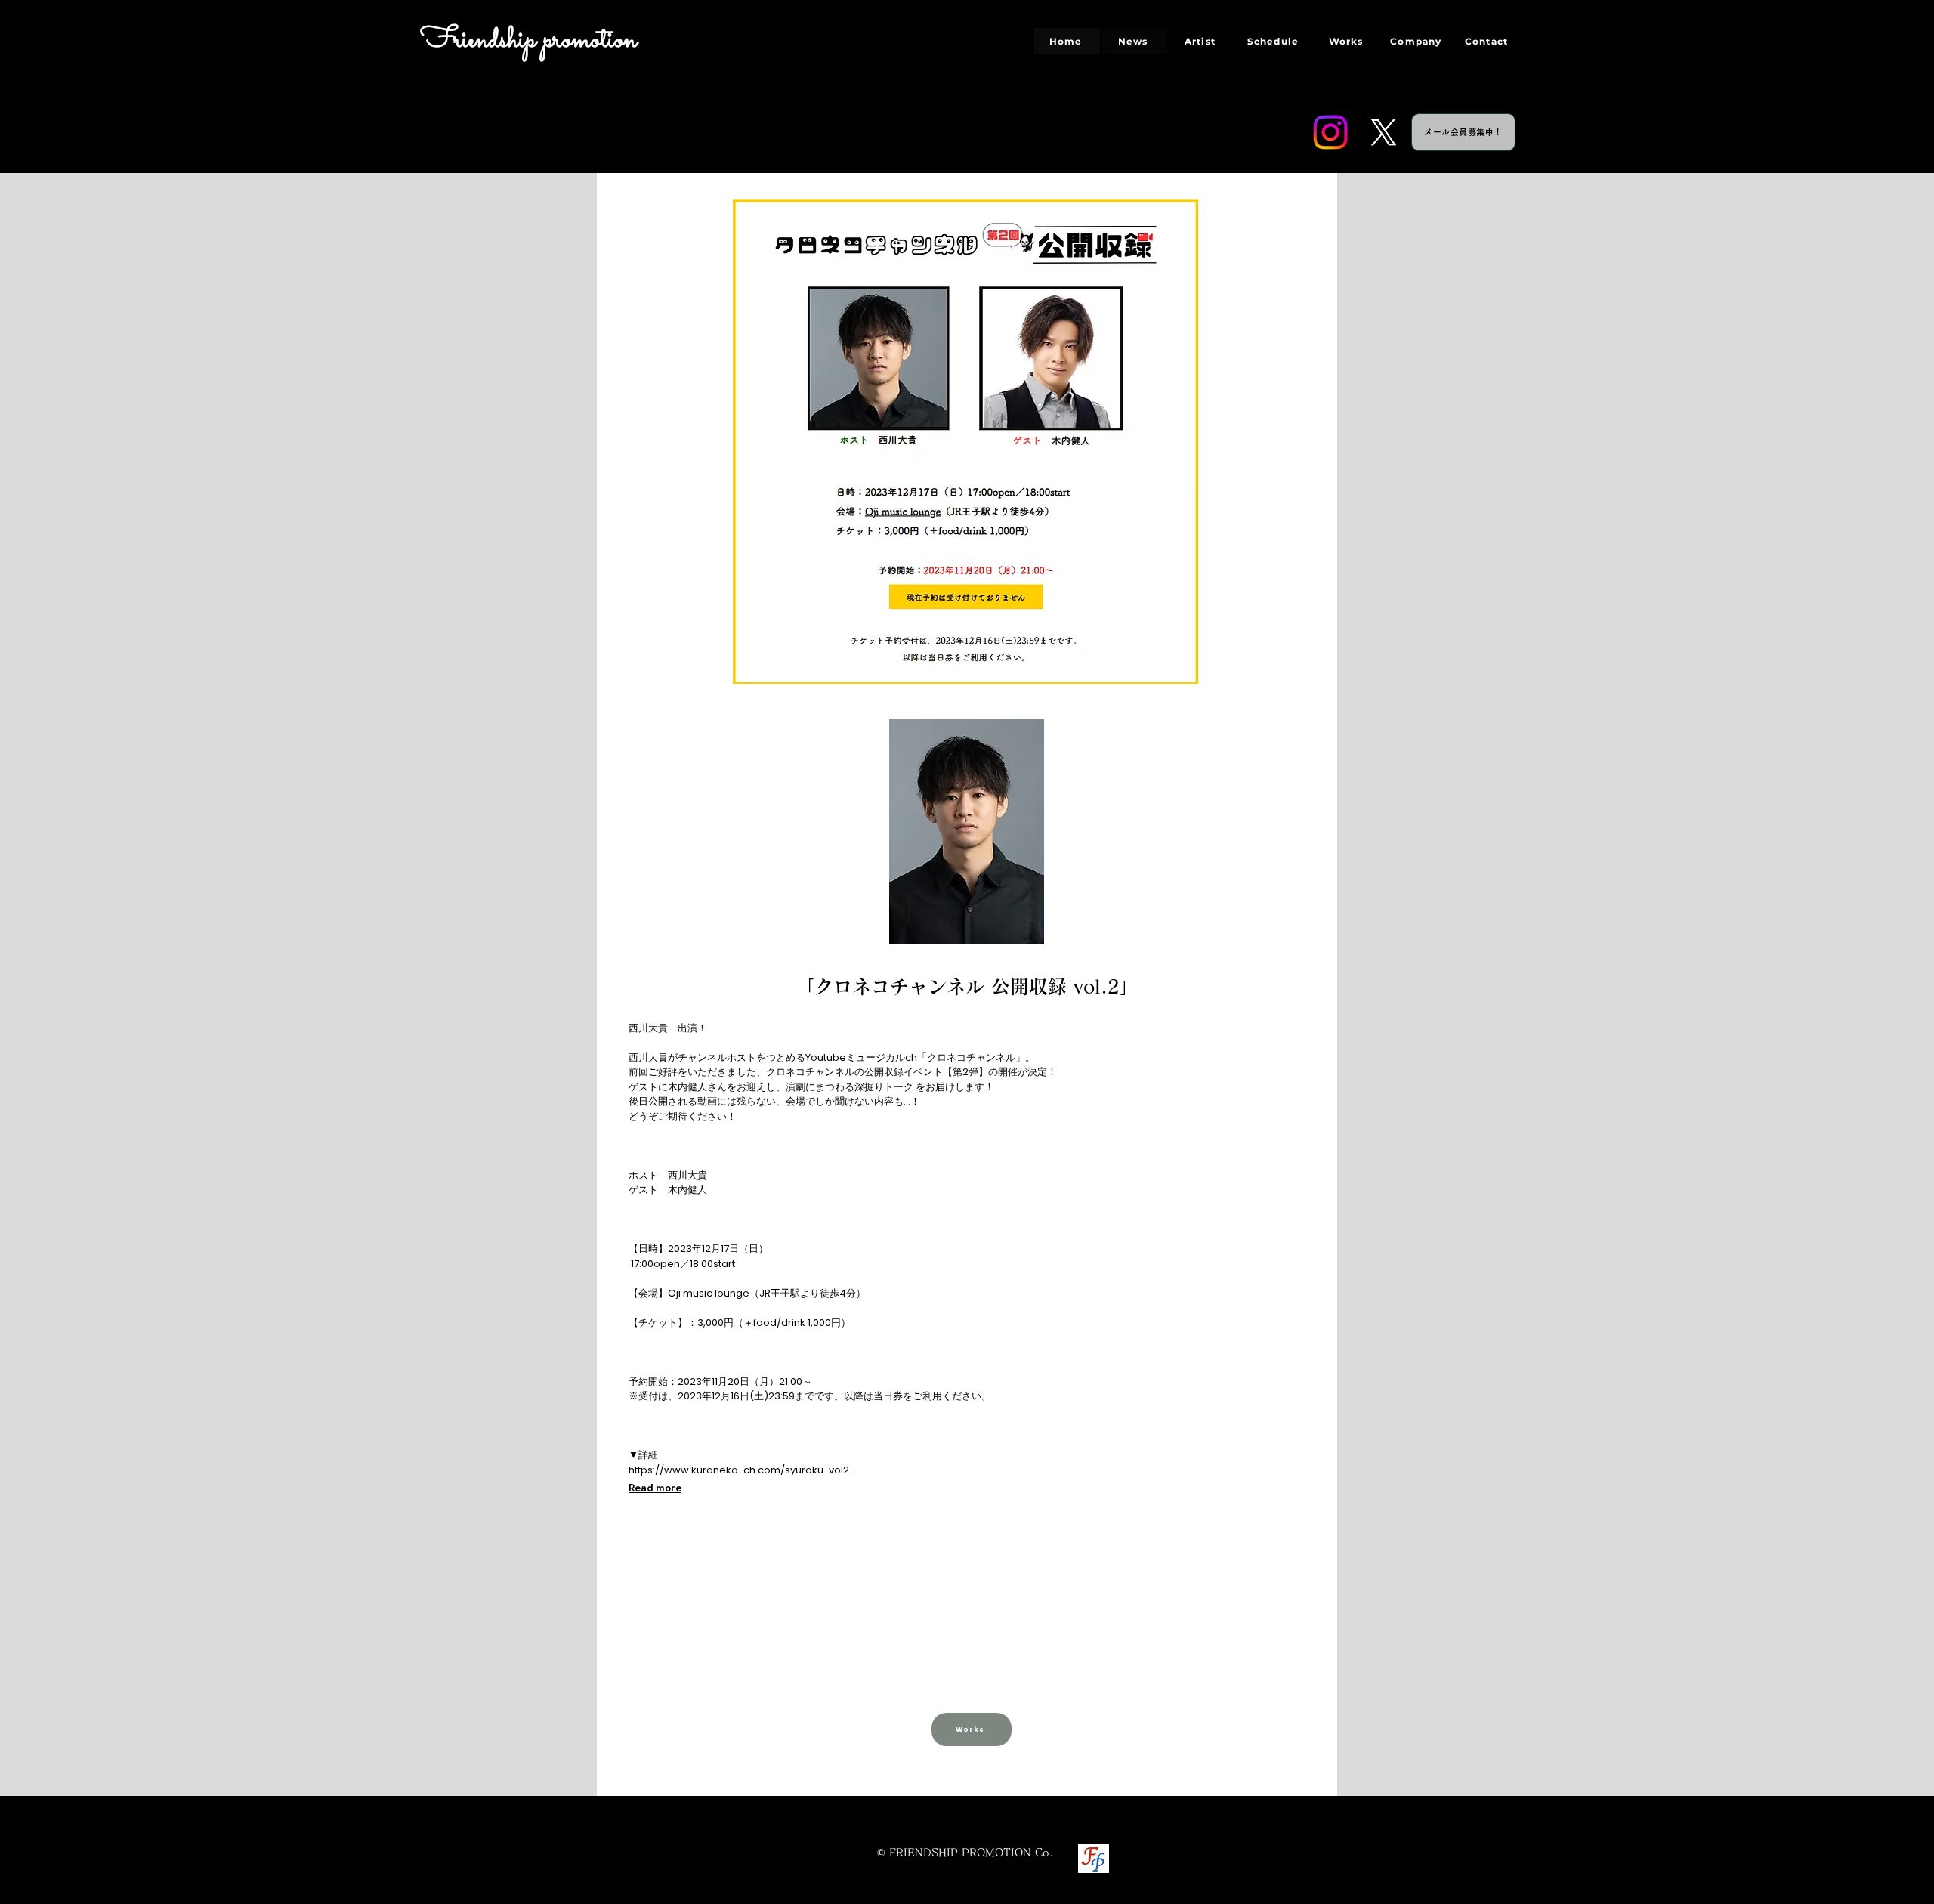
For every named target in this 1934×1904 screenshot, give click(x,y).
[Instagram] (1330, 132)
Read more (655, 1488)
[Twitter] (1383, 132)
